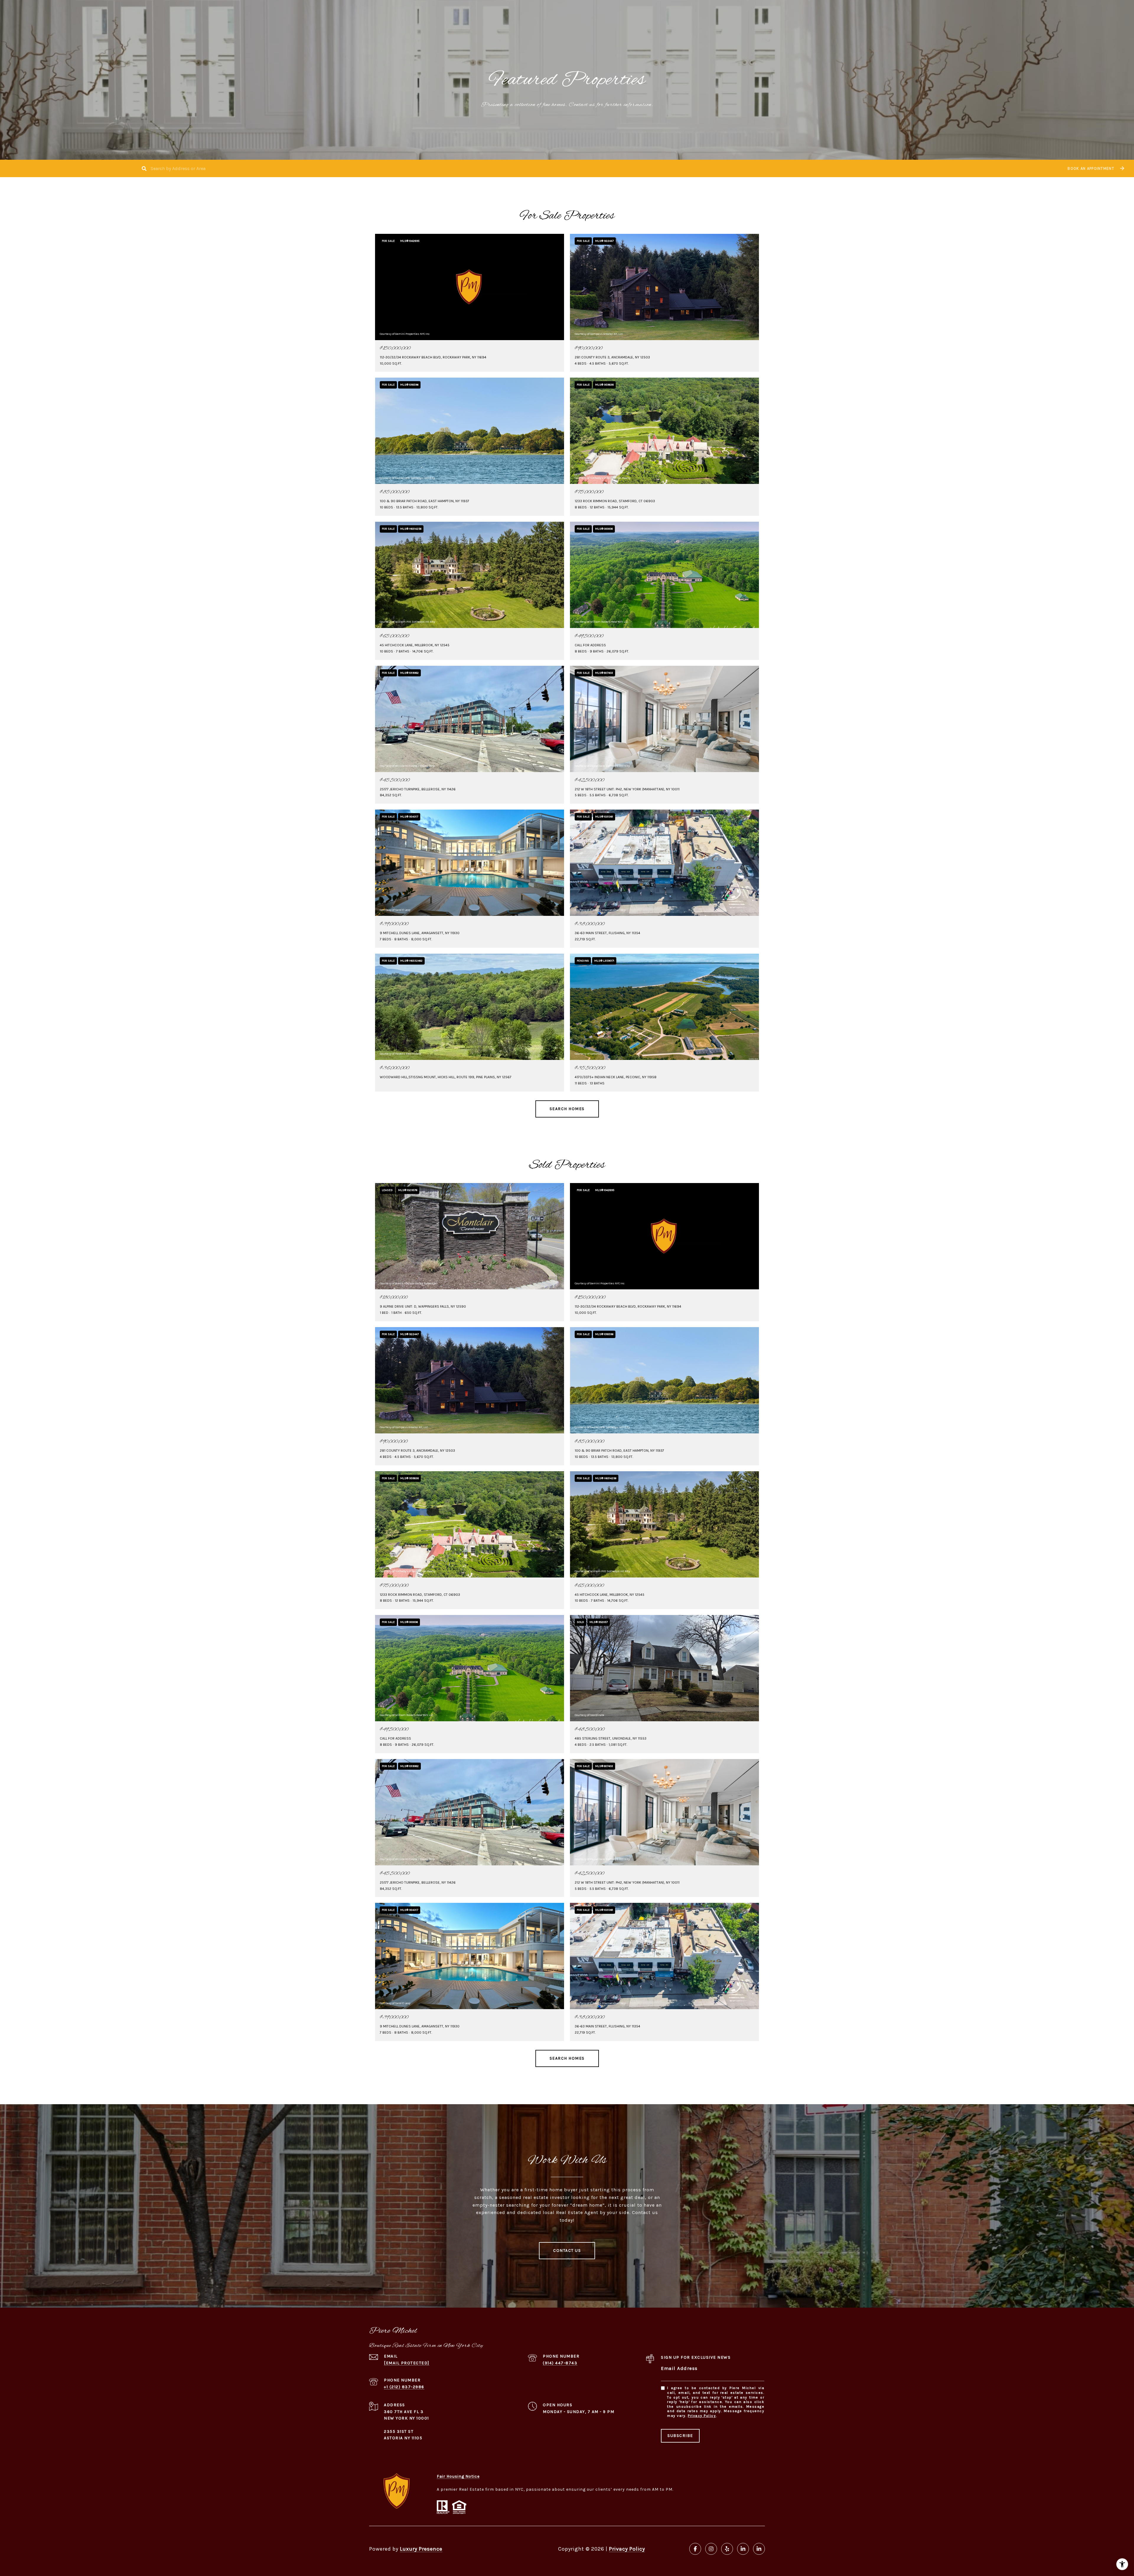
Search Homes (567, 1109)
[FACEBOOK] (695, 2549)
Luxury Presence (421, 2549)
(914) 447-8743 (560, 2363)
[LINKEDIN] (743, 2549)
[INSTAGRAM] (711, 2549)
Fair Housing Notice (458, 2476)
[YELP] (727, 2549)
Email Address (679, 2368)
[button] (1095, 168)
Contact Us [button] (567, 2250)
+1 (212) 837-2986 (404, 2387)
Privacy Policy (702, 2416)
